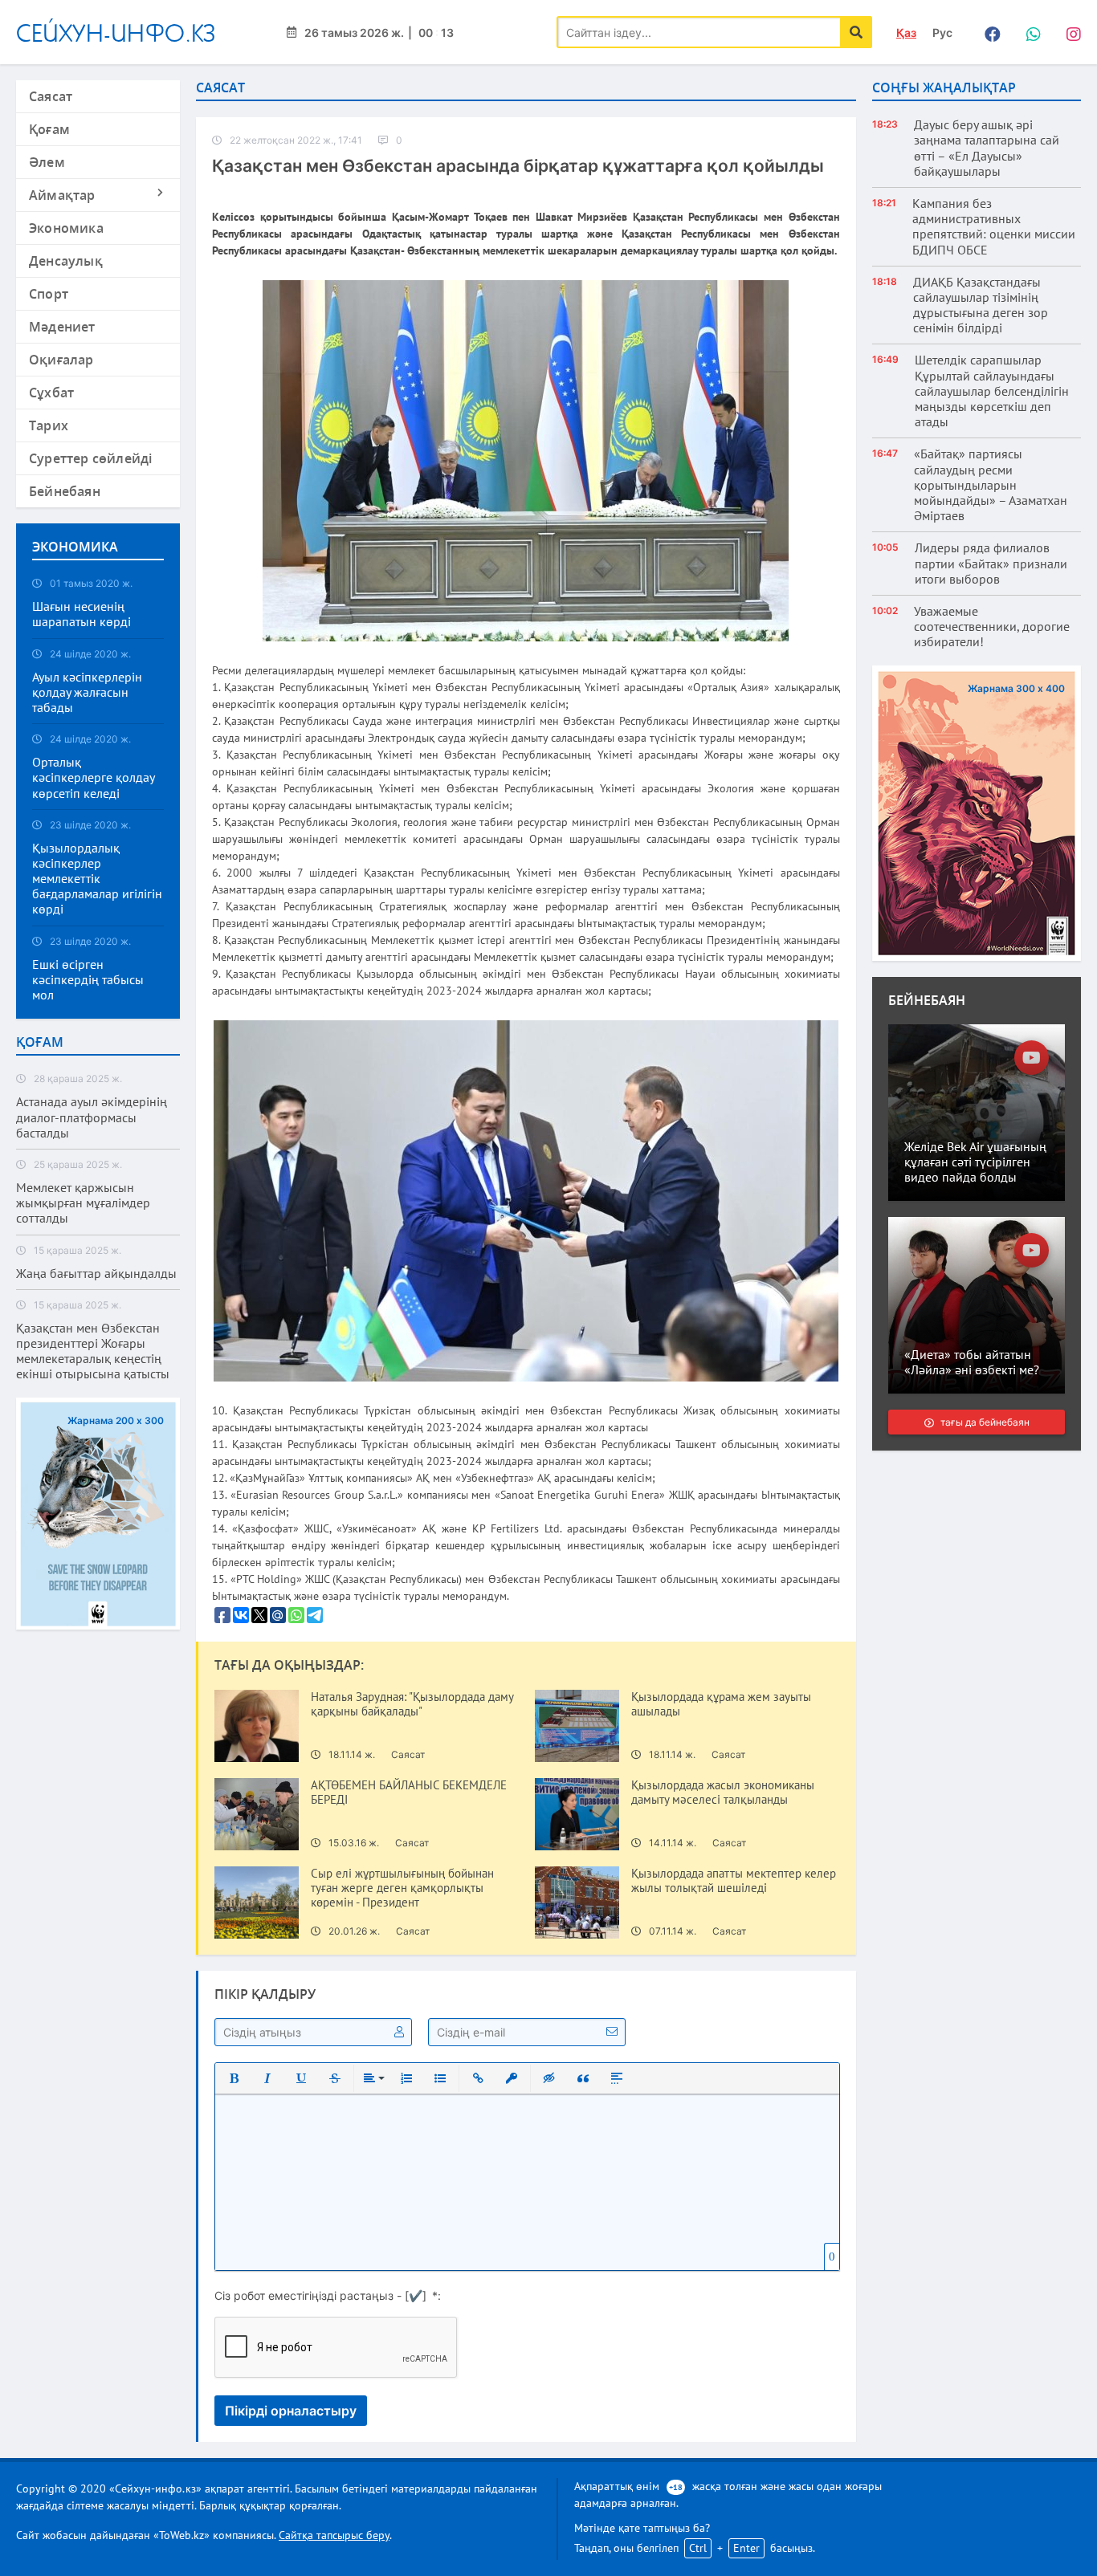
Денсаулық (66, 261)
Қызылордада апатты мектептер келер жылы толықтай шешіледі (734, 1881)
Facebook (989, 32)
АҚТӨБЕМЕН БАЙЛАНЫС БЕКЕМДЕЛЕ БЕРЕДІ (409, 1793)
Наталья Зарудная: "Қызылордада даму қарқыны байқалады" (412, 1704)
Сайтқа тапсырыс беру (334, 2535)
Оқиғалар (61, 360)
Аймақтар (62, 195)
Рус (942, 33)
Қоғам (49, 129)
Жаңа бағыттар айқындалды (96, 1274)
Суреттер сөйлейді (90, 458)
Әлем (47, 162)
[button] (234, 2078)
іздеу (856, 32)
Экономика (66, 228)
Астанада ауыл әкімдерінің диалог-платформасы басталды (92, 1117)
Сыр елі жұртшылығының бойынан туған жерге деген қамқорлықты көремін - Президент (402, 1888)
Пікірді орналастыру (291, 2411)
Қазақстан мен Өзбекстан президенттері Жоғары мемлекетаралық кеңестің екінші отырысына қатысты (93, 1351)
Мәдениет (62, 327)
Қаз (906, 33)
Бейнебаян (65, 491)
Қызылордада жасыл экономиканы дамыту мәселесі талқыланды (723, 1793)
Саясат (51, 96)
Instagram (1069, 32)
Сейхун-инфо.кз (116, 33)
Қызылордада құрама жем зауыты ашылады (721, 1704)
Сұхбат (51, 393)
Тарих (49, 425)
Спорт (49, 294)
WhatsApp (1029, 32)
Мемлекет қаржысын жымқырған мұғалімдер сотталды (83, 1203)
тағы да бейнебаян (984, 1422)
